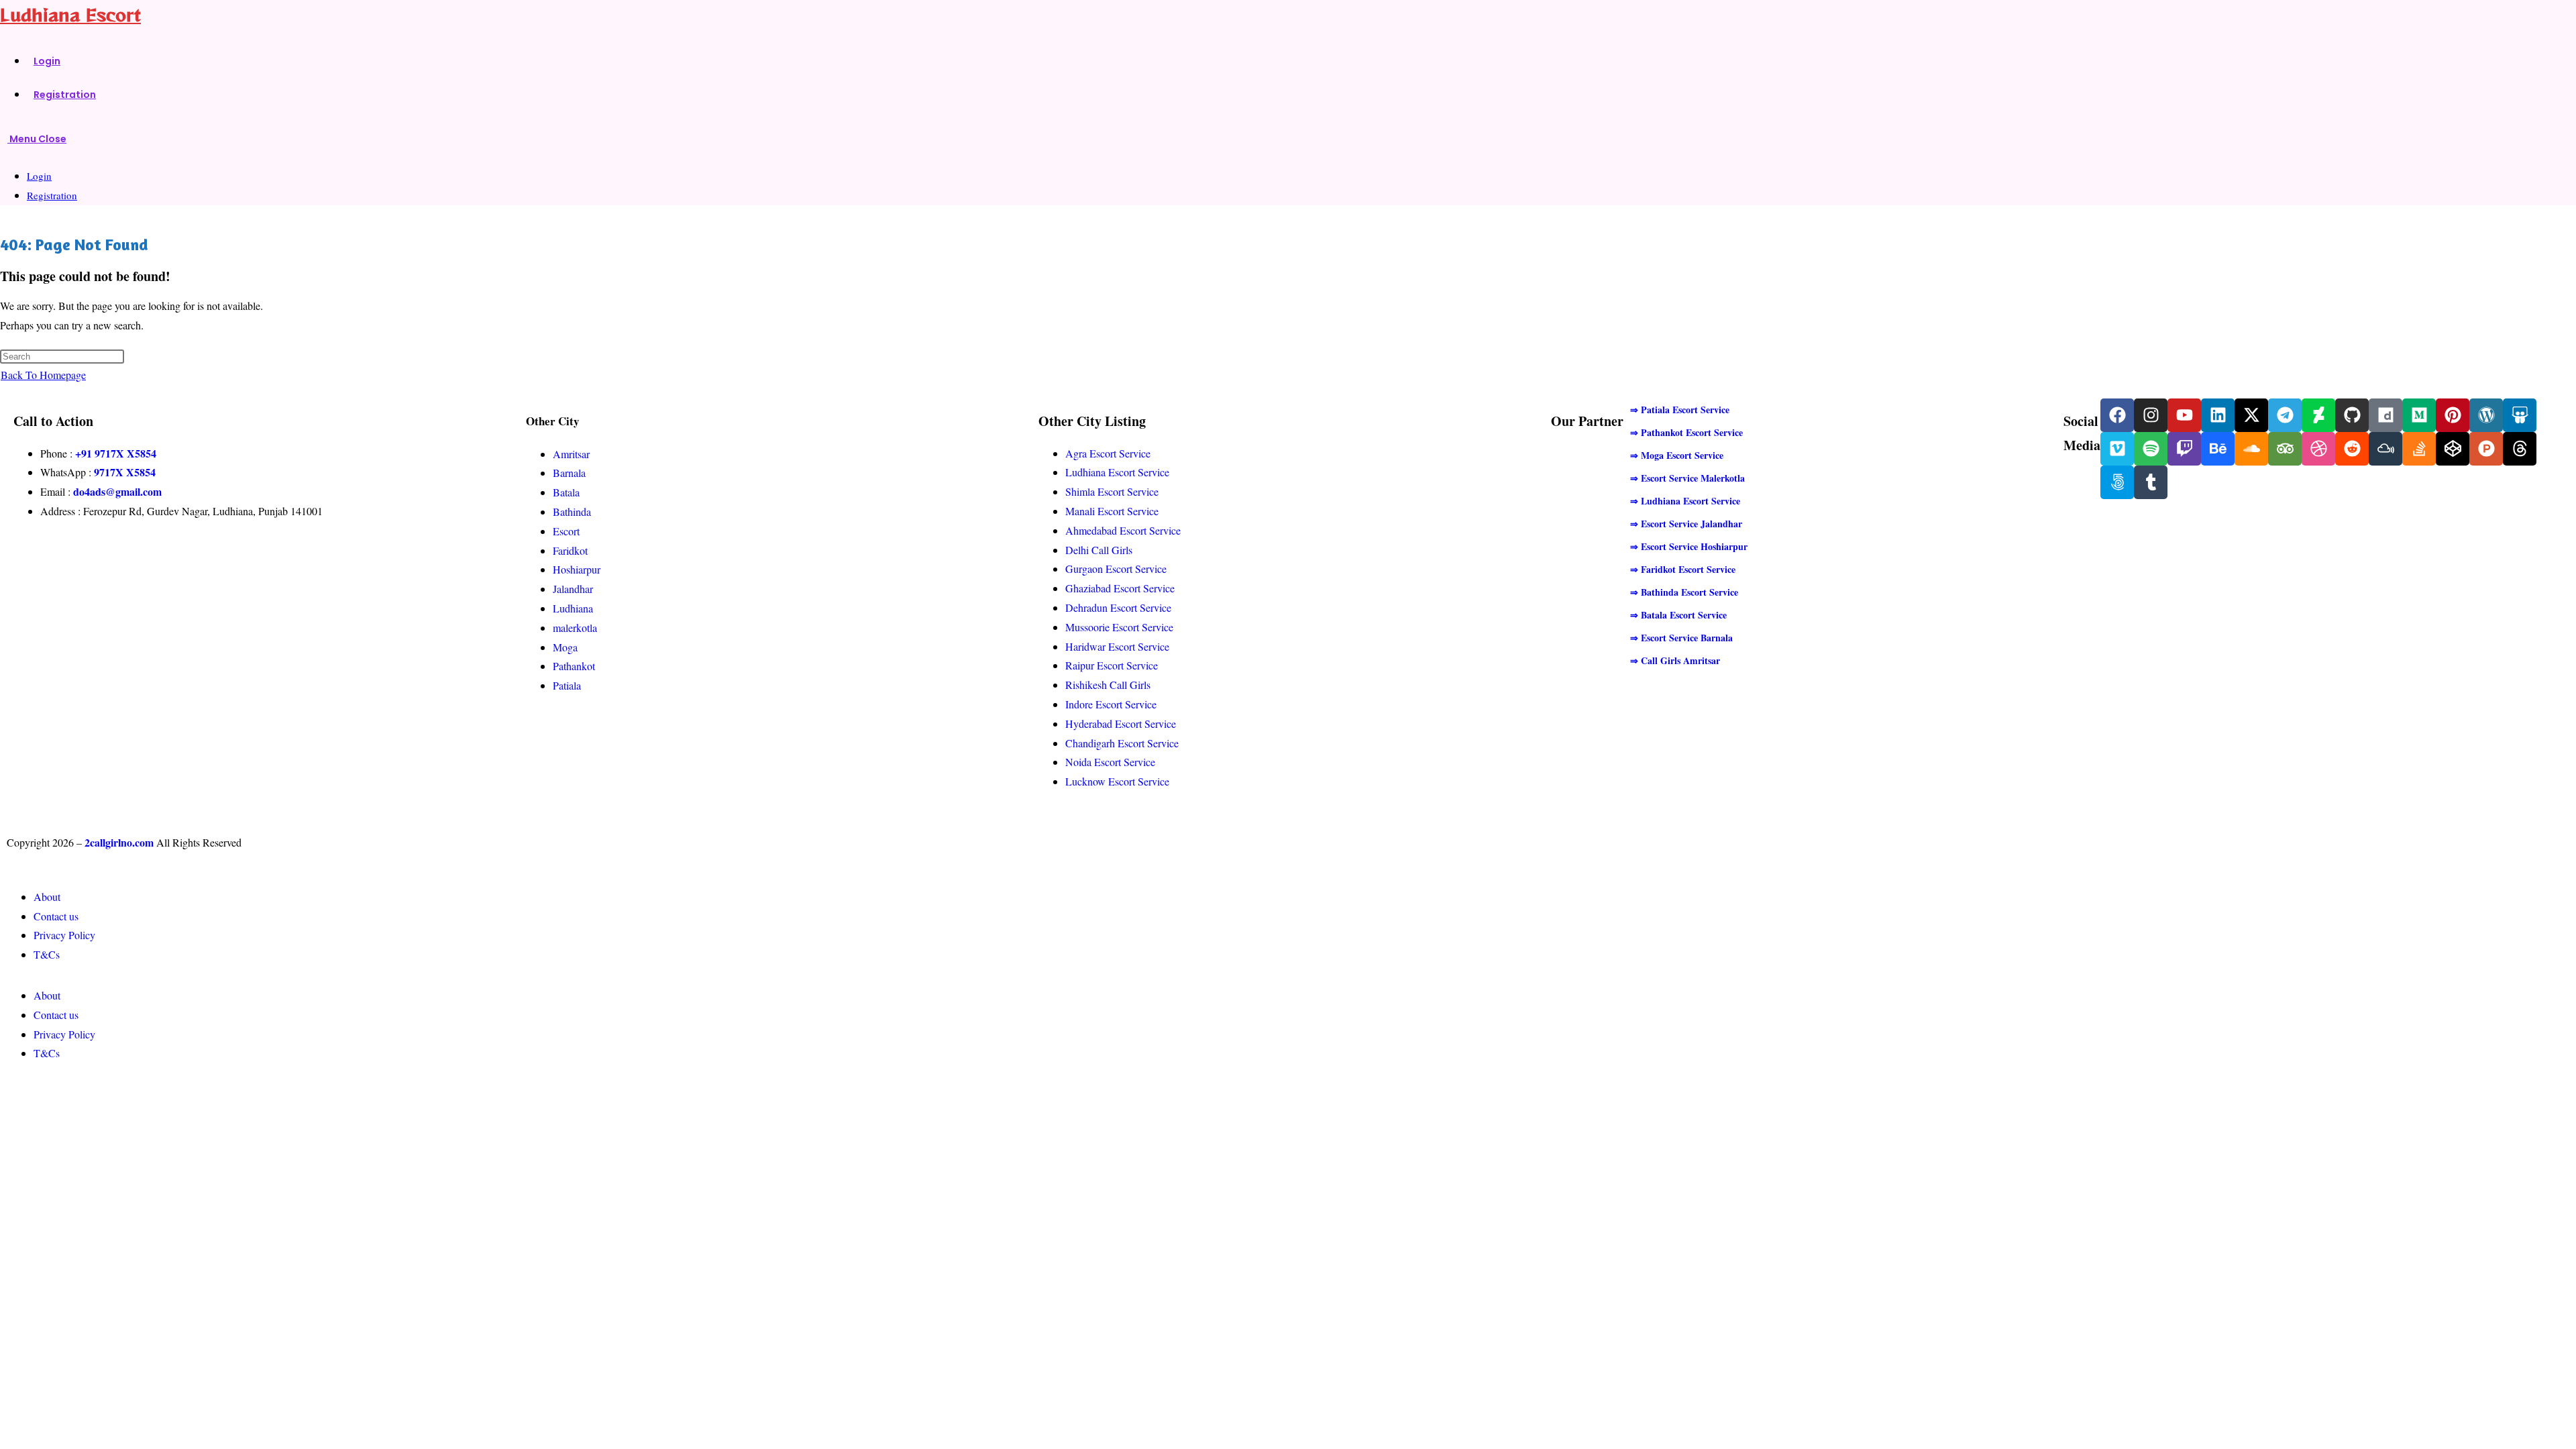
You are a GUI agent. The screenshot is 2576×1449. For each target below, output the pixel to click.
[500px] (2117, 482)
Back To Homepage (43, 375)
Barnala (569, 473)
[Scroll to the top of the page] (4, 1090)
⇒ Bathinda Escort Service (1684, 592)
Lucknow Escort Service (1117, 781)
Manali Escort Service (1112, 511)
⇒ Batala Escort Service (1678, 615)
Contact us (56, 916)
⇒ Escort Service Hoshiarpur (1689, 546)
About (47, 897)
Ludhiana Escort (70, 14)
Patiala (567, 685)
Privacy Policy (64, 935)
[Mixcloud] (2385, 449)
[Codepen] (2453, 449)
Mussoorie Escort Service (1119, 627)
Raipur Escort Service (1112, 665)
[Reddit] (2352, 449)
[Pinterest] (2453, 415)
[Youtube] (2184, 415)
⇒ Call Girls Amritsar (1675, 660)
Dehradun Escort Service (1118, 607)
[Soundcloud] (2251, 449)
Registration (52, 195)
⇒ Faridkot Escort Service (1683, 569)
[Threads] (2520, 449)
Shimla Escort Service (1112, 491)
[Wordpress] (2486, 415)
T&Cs (47, 954)
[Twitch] (2184, 449)
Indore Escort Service (1111, 704)
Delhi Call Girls (1099, 550)
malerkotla (575, 628)
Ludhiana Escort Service (1117, 472)
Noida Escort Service (1110, 762)
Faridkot (570, 550)
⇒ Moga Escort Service (1677, 455)
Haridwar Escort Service (1117, 646)
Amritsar (571, 454)
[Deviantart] (2318, 415)
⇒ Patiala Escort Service (1680, 410)
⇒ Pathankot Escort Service (1686, 432)
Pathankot (574, 666)
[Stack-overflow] (2419, 449)
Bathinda (572, 512)
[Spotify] (2151, 449)
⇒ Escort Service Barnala (1681, 638)
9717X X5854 (125, 472)
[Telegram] (2285, 415)
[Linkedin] (2218, 415)
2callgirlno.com (119, 842)
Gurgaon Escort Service (1116, 569)
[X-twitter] (2251, 415)
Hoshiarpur (577, 569)
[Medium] (2419, 415)
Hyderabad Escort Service (1121, 723)
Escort (566, 531)
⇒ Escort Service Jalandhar (1686, 524)
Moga (565, 647)
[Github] (2352, 415)
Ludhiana (573, 608)
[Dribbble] (2318, 449)
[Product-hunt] (2486, 449)
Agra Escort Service (1108, 453)
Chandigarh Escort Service (1122, 743)
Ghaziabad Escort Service (1120, 588)
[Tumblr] (2151, 482)
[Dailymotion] (2385, 415)
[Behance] (2218, 449)
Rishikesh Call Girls (1108, 685)
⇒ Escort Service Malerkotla (1687, 478)
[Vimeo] (2117, 449)
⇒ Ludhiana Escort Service (1685, 501)
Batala (566, 492)
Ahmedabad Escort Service (1123, 530)
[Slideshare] (2520, 415)
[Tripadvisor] (2285, 449)
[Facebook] (2117, 415)
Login (39, 176)
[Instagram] (2151, 415)
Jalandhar (573, 589)
